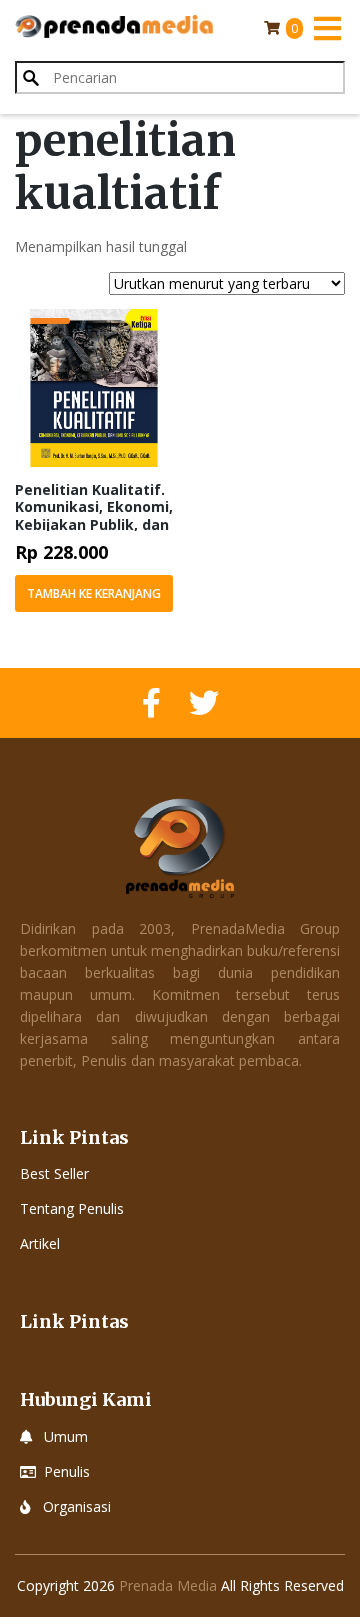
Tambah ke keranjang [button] (94, 593)
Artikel (40, 1243)
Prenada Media (168, 1585)
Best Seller (54, 1173)
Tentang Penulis (72, 1208)
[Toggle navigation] (327, 28)
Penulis (67, 1471)
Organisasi (77, 1506)
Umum (66, 1436)
